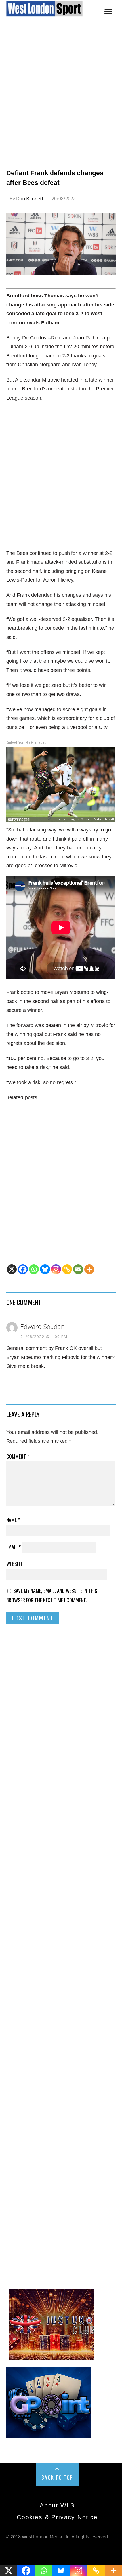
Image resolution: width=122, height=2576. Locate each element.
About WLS (57, 2505)
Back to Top (57, 2477)
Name (13, 1520)
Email (13, 1547)
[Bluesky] (45, 1269)
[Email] (78, 1269)
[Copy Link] (67, 1269)
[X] (12, 1269)
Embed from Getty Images (26, 743)
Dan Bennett (30, 199)
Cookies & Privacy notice (57, 2517)
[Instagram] (56, 1269)
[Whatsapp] (34, 1269)
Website (14, 1564)
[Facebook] (23, 1269)
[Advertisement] (61, 99)
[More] (89, 1269)
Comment (18, 1456)
